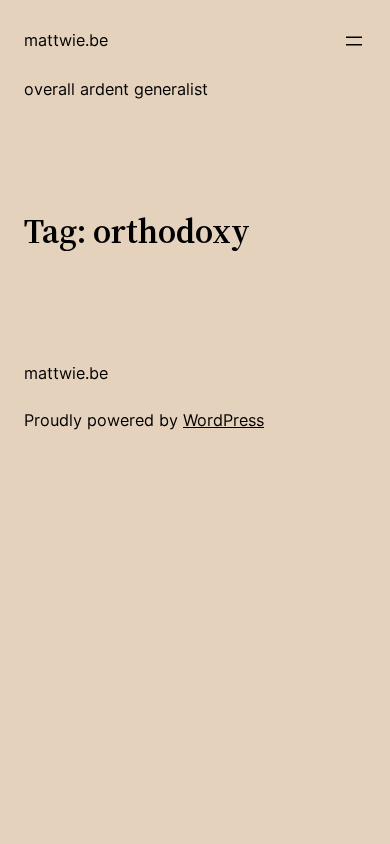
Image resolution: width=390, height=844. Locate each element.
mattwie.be (66, 40)
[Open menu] (354, 41)
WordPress (223, 420)
